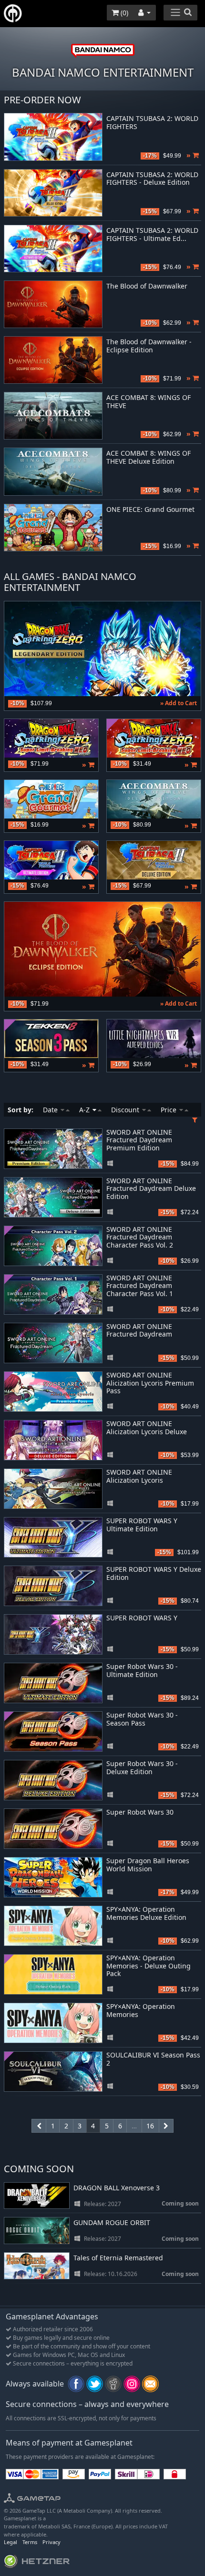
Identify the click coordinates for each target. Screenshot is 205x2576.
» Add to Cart (179, 703)
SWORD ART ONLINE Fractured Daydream (139, 1330)
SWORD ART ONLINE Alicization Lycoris (139, 1476)
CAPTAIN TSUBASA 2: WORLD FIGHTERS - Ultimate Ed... (152, 235)
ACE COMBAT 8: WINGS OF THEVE (149, 402)
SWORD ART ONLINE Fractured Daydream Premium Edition (139, 1140)
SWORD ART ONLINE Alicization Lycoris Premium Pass (150, 1383)
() (123, 13)
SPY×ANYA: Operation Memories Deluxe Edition (146, 1913)
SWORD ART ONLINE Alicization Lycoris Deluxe (147, 1428)
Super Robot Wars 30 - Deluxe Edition (142, 1767)
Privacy (51, 2542)
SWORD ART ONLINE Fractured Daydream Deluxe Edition (151, 1189)
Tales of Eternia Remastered (118, 2258)
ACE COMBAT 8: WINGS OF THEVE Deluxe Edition (149, 458)
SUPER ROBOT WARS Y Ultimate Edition (142, 1525)
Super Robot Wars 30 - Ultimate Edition (142, 1670)
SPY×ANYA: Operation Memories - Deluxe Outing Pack (149, 1966)
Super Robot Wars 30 (140, 1812)
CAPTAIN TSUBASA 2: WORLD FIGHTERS (152, 123)
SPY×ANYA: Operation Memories (141, 2010)
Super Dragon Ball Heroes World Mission (148, 1865)
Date (51, 1110)
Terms (30, 2542)
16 (150, 2126)
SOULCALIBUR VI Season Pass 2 (153, 2059)
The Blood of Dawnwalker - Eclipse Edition (149, 346)
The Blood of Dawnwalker (147, 286)
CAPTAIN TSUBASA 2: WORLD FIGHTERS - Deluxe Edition (152, 179)
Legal (10, 2542)
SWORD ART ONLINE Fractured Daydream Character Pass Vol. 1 (140, 1286)
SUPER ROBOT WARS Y (142, 1618)
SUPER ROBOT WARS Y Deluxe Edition (154, 1573)
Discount (126, 1110)
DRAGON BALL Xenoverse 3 (117, 2188)
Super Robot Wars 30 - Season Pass (142, 1719)
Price (169, 1110)
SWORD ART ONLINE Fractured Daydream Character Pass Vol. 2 (140, 1237)
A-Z (85, 1110)
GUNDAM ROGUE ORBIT (112, 2223)
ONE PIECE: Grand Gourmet (150, 510)
